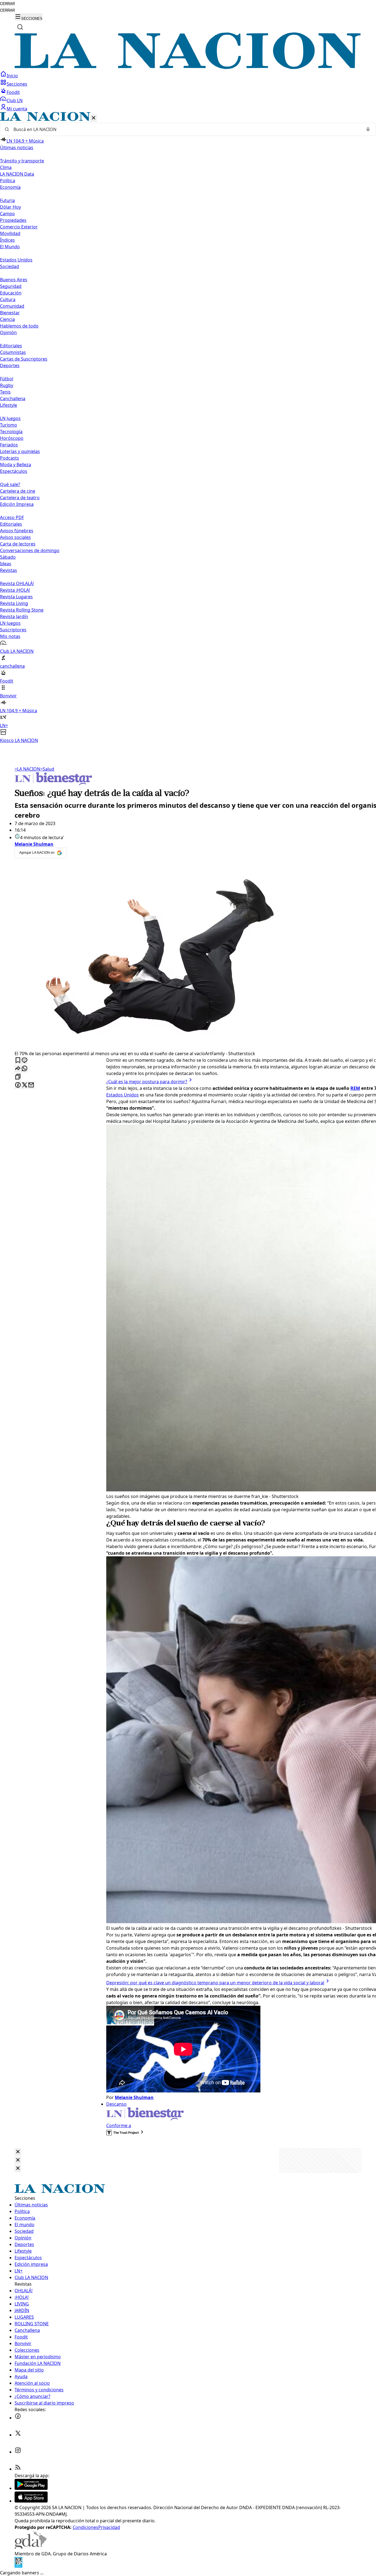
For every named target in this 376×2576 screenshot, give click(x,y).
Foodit (13, 92)
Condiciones (85, 2527)
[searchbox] (186, 129)
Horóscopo (12, 438)
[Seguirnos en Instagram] (18, 2452)
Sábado (8, 557)
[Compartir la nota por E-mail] (31, 1085)
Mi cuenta (17, 109)
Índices (7, 240)
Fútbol (7, 379)
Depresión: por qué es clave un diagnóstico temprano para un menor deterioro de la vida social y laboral (215, 1983)
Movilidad (10, 233)
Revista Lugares (16, 597)
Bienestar (10, 313)
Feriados (9, 445)
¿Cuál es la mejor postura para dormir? (147, 1082)
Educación (11, 293)
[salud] (53, 784)
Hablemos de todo (19, 326)
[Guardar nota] (18, 1061)
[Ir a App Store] (31, 2501)
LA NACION (27, 769)
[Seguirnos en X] (18, 2435)
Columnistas (13, 352)
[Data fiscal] (18, 2566)
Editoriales (11, 346)
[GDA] (31, 2547)
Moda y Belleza (16, 465)
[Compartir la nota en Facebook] (18, 1085)
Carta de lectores (18, 544)
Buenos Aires (14, 280)
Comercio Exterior (19, 227)
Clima (6, 167)
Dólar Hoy (10, 207)
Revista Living (14, 603)
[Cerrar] (94, 118)
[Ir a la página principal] (188, 67)
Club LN (15, 100)
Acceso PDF (12, 517)
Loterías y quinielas (20, 451)
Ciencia (7, 319)
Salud (47, 769)
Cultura (8, 299)
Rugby (7, 385)
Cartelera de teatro (20, 498)
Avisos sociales (15, 537)
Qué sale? (10, 484)
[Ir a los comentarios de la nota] (24, 1061)
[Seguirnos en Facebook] (18, 2418)
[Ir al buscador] (20, 27)
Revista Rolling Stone (22, 610)
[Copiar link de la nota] (18, 1077)
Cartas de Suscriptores (24, 359)
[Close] (18, 2152)
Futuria (7, 200)
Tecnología (11, 432)
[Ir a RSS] (18, 2469)
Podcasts (9, 458)
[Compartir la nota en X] (24, 1085)
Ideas (6, 564)
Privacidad (109, 2527)
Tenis (5, 392)
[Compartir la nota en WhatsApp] (24, 1069)
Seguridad (11, 286)
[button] (188, 428)
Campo (7, 214)
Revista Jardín (14, 616)
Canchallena (13, 399)
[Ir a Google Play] (31, 2488)
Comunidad (12, 306)
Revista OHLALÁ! (17, 583)
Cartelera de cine (18, 491)
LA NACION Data (17, 174)
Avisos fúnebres (17, 531)
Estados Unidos (16, 260)
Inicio (12, 76)
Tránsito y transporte (22, 161)
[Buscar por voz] (368, 129)
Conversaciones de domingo (30, 550)
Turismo (9, 425)
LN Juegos (10, 418)
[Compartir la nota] (18, 1069)
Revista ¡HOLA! (15, 590)
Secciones (17, 84)
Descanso (116, 2104)
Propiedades (13, 220)
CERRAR (7, 4)
